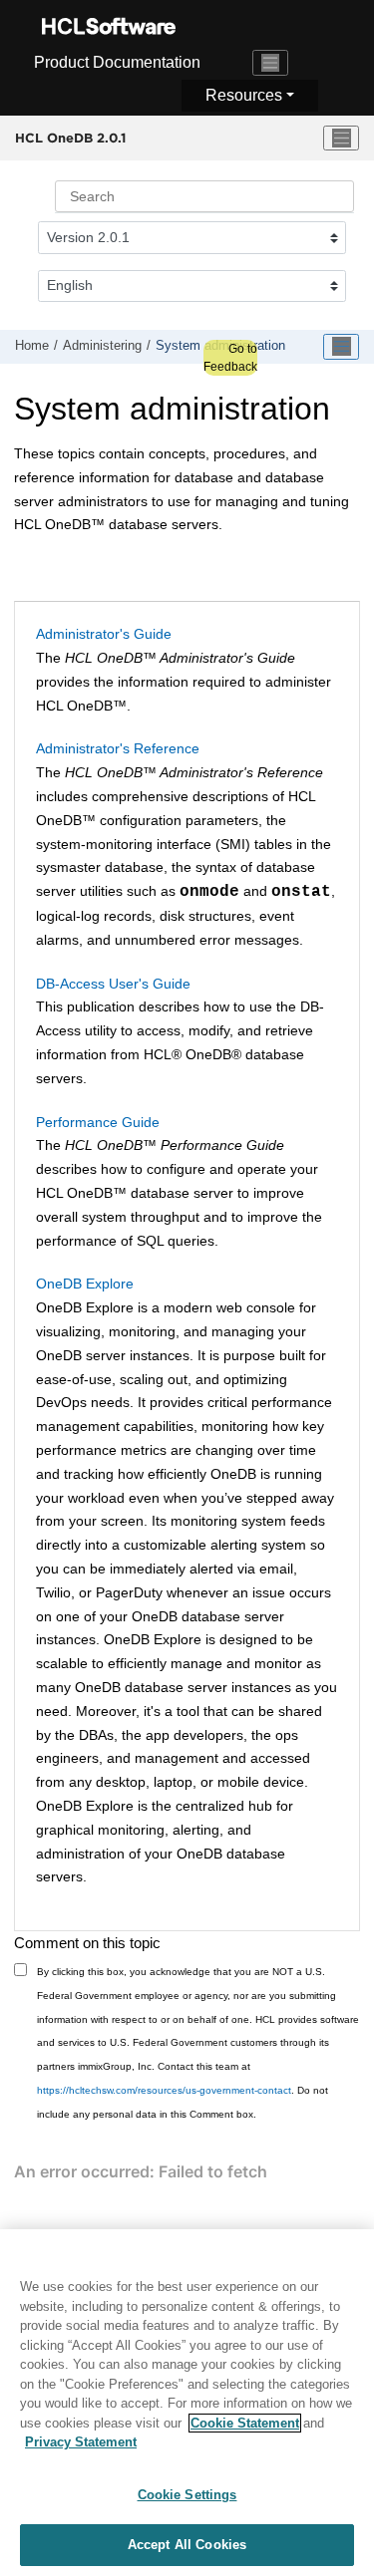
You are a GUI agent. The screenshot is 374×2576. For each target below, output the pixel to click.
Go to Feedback (230, 358)
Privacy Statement (81, 2442)
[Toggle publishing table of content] (341, 347)
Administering (102, 346)
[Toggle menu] (341, 139)
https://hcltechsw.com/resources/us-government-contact (164, 2090)
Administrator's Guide (104, 634)
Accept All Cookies (187, 2545)
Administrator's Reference (118, 748)
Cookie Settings (187, 2495)
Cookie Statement (245, 2423)
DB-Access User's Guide (113, 984)
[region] (187, 2403)
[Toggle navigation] (270, 63)
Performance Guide (98, 1122)
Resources (244, 95)
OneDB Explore (85, 1284)
